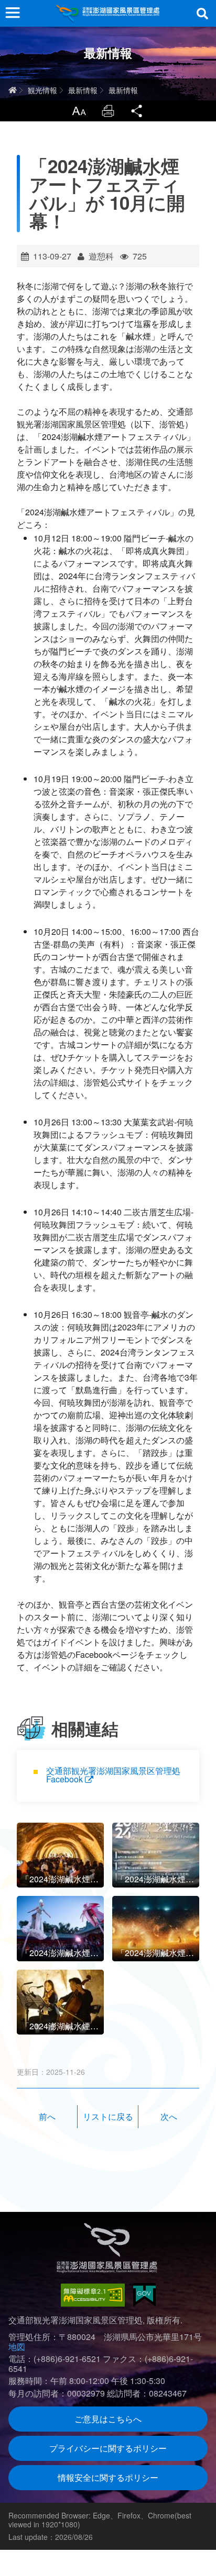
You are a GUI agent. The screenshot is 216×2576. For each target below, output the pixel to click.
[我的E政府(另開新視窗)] (144, 2295)
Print (108, 111)
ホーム (13, 90)
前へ (47, 2116)
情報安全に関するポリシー (108, 2477)
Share (137, 111)
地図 (17, 2347)
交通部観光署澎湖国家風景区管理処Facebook (113, 1775)
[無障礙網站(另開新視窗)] (93, 2295)
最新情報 (83, 90)
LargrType (79, 111)
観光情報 (42, 90)
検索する (202, 14)
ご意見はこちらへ (108, 2419)
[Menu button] (13, 13)
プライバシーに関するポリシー (108, 2448)
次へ (169, 2116)
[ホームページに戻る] (108, 13)
